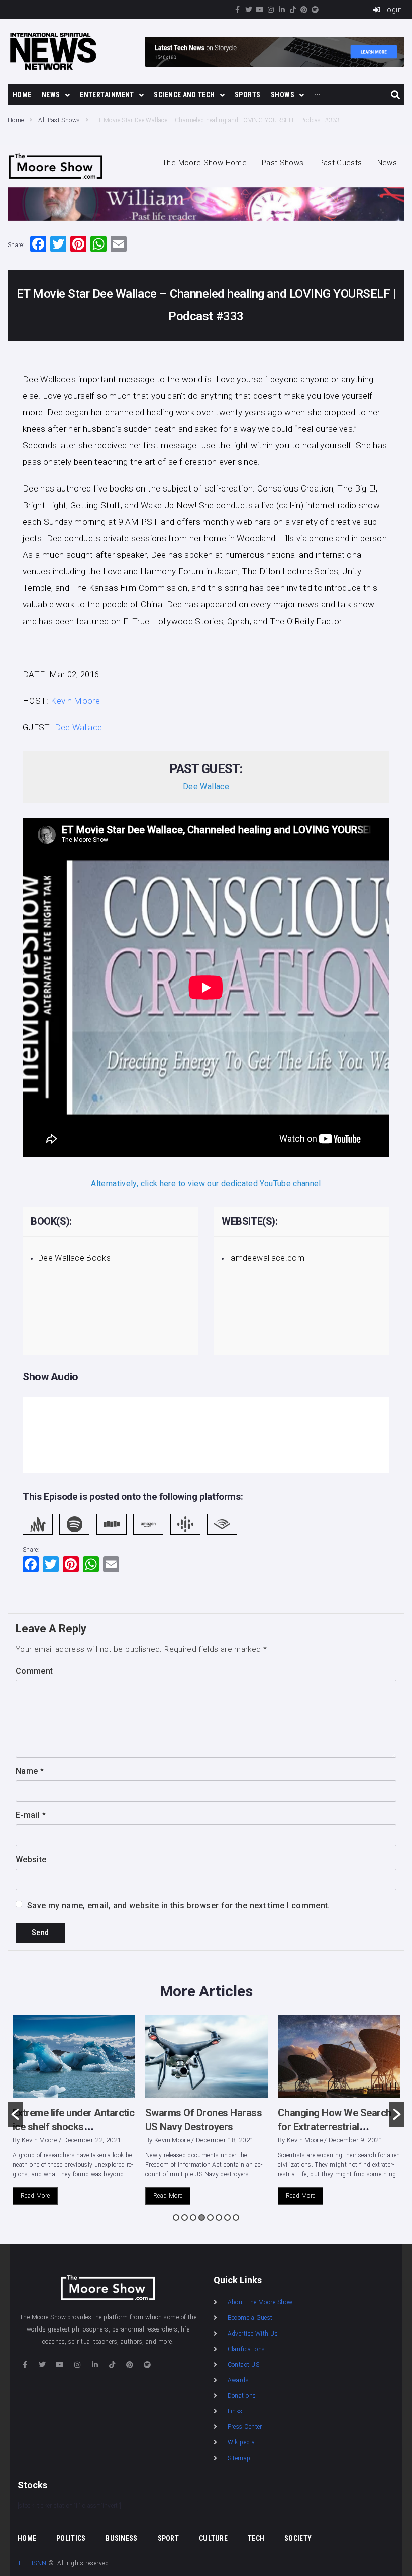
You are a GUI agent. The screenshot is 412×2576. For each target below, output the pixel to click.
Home (16, 120)
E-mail (31, 1815)
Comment (34, 1671)
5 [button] (210, 2217)
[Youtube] (260, 10)
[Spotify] (315, 10)
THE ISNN (32, 2563)
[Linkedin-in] (282, 10)
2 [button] (185, 2217)
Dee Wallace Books (74, 1258)
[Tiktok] (293, 10)
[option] (74, 2114)
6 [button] (219, 2217)
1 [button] (176, 2217)
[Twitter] (249, 10)
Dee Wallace (79, 727)
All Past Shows (59, 120)
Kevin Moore (75, 701)
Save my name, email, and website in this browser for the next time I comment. (179, 1906)
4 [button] (202, 2217)
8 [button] (236, 2217)
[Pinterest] (304, 10)
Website (31, 1859)
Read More (35, 2196)
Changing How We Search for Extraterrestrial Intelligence (202, 2127)
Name (30, 1771)
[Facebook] (38, 245)
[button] (15, 2114)
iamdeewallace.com (267, 1258)
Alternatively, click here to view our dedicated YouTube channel (206, 1184)
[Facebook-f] (238, 10)
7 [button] (227, 2217)
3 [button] (193, 2217)
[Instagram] (271, 10)
